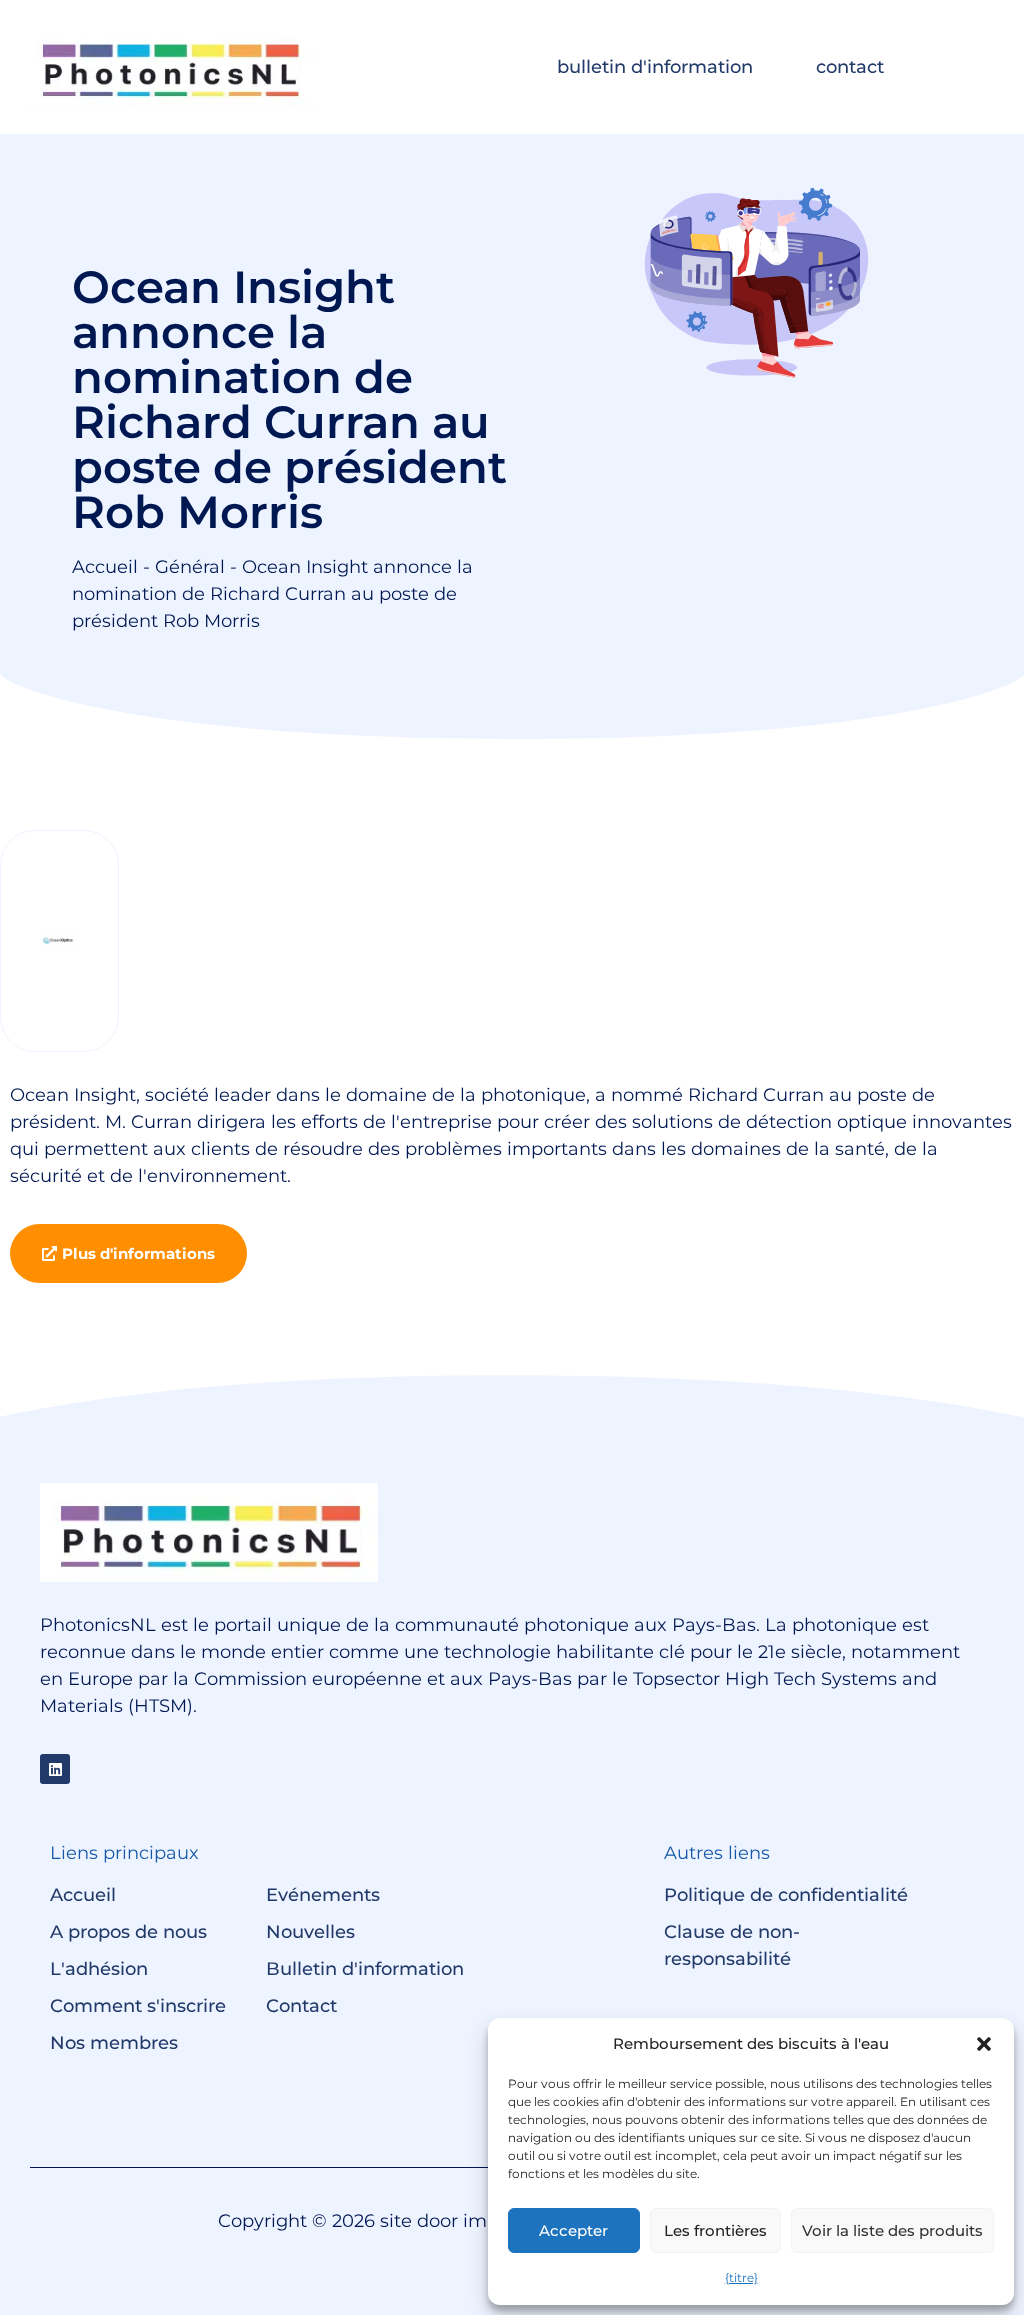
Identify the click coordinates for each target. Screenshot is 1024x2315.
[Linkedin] (55, 1769)
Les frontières (715, 2230)
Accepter (573, 2230)
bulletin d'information (655, 67)
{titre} (741, 2277)
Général (190, 567)
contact (850, 67)
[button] (984, 2044)
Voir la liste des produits (892, 2230)
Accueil (105, 567)
